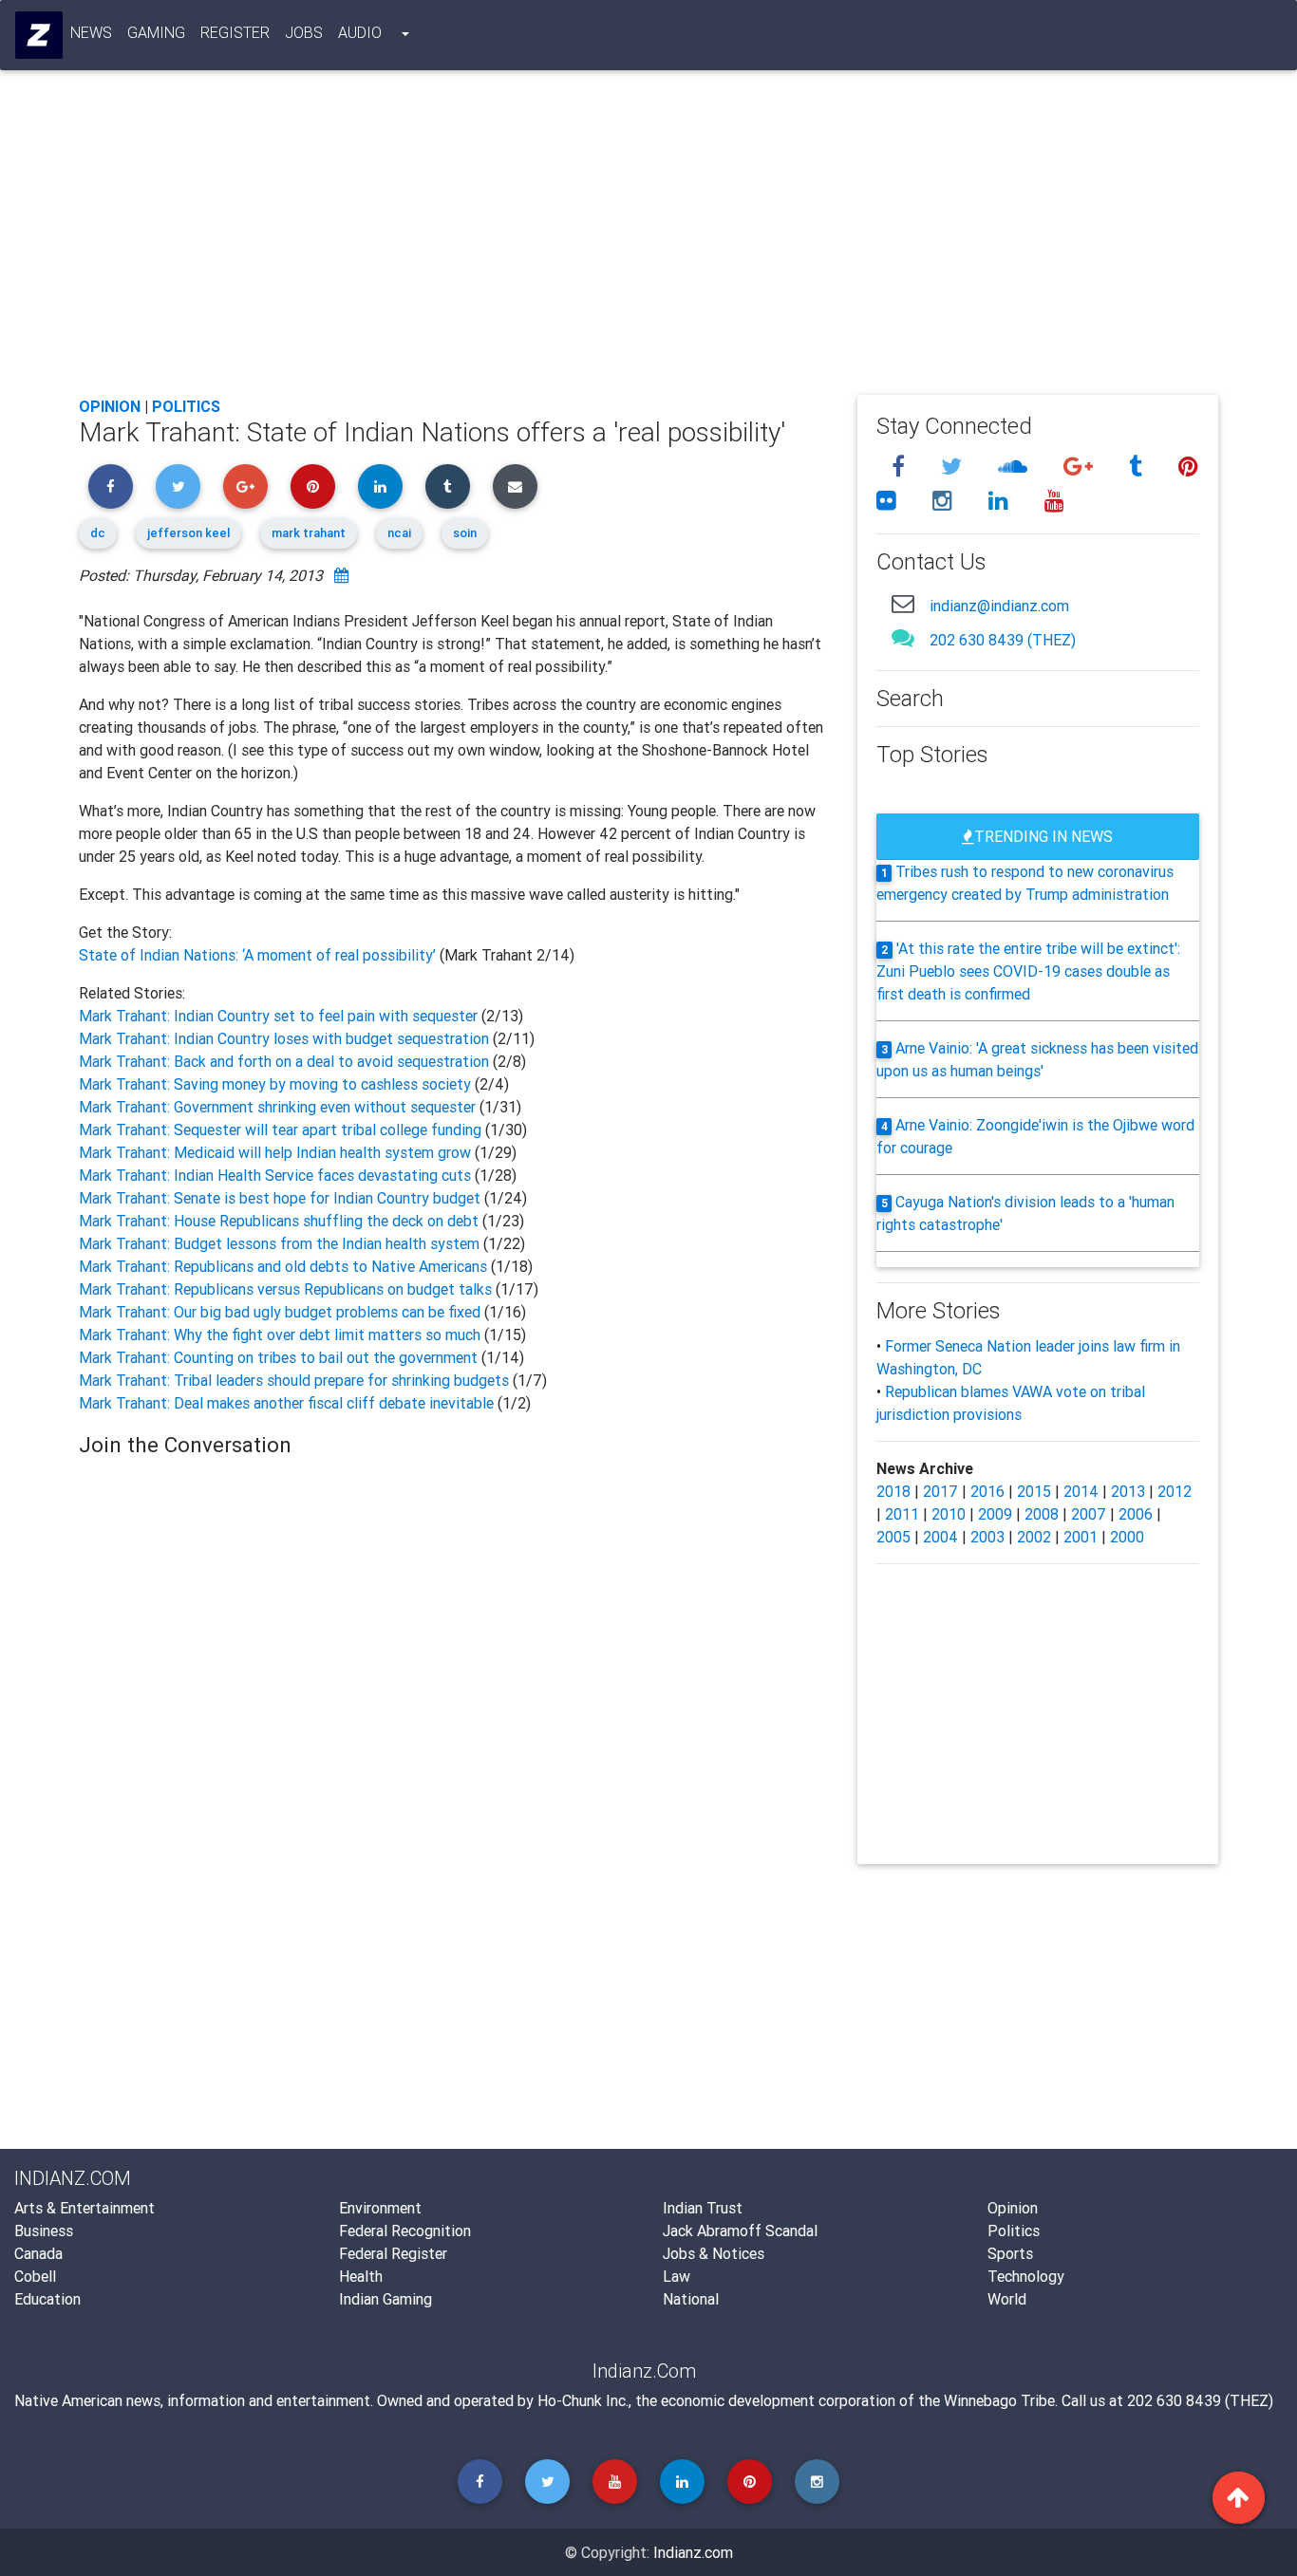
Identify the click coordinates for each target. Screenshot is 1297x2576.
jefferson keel (188, 533)
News (91, 32)
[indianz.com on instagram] (945, 501)
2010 (949, 1514)
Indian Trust (703, 2208)
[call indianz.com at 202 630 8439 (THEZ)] (903, 637)
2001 (1081, 1537)
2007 (1089, 1514)
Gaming (156, 32)
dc (98, 533)
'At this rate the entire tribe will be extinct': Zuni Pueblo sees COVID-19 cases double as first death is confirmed (1029, 971)
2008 (1042, 1514)
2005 (893, 1537)
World (1007, 2299)
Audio (360, 32)
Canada (38, 2253)
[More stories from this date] (341, 575)
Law (677, 2276)
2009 (995, 1514)
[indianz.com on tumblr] (1138, 467)
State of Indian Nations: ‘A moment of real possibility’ (259, 955)
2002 (1034, 1537)
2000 (1127, 1537)
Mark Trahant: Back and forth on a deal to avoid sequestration (286, 1061)
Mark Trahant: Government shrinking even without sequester (279, 1107)
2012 (1175, 1491)
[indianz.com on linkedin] (1001, 501)
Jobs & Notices (714, 2253)
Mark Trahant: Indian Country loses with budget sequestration (286, 1038)
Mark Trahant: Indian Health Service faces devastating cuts (277, 1175)
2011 (902, 1514)
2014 (1081, 1491)
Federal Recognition (405, 2231)
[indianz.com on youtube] (1054, 501)
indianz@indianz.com (999, 606)
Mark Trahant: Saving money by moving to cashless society (277, 1084)
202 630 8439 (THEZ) (1003, 640)
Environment (380, 2208)
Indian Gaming (385, 2299)
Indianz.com (693, 2552)
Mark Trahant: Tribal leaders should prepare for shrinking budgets (296, 1380)
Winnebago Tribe (999, 2400)
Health (361, 2276)
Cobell (35, 2276)
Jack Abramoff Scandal (740, 2231)
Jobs (304, 32)
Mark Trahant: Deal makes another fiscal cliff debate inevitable (288, 1403)
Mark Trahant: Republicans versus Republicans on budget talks (287, 1289)
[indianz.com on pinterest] (1188, 467)
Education (47, 2299)
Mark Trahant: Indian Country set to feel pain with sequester (280, 1016)
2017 (940, 1491)
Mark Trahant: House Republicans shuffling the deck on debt (281, 1221)
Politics (186, 406)
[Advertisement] (648, 239)
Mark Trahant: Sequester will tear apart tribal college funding (282, 1129)
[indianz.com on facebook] (901, 467)
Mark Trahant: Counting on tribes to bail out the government (280, 1357)
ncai (399, 533)
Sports (1010, 2253)
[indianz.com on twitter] (954, 467)
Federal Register (393, 2253)
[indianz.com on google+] (1081, 467)
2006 (1136, 1514)
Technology (1026, 2276)
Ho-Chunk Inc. (583, 2400)
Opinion (110, 406)
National (691, 2299)
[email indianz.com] (903, 603)
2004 (940, 1537)
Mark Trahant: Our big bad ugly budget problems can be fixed (282, 1312)
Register (235, 32)
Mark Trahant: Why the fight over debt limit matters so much (282, 1335)
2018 (893, 1491)
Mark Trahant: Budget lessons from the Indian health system (281, 1243)
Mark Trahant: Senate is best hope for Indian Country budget (282, 1198)
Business (44, 2231)
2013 (1128, 1491)
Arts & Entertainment (85, 2208)
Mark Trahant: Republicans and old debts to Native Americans (285, 1266)
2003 (987, 1537)
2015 (1034, 1491)
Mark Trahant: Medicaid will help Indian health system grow (277, 1152)
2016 (987, 1491)
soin (465, 533)
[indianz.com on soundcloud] (1015, 467)
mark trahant (309, 533)
